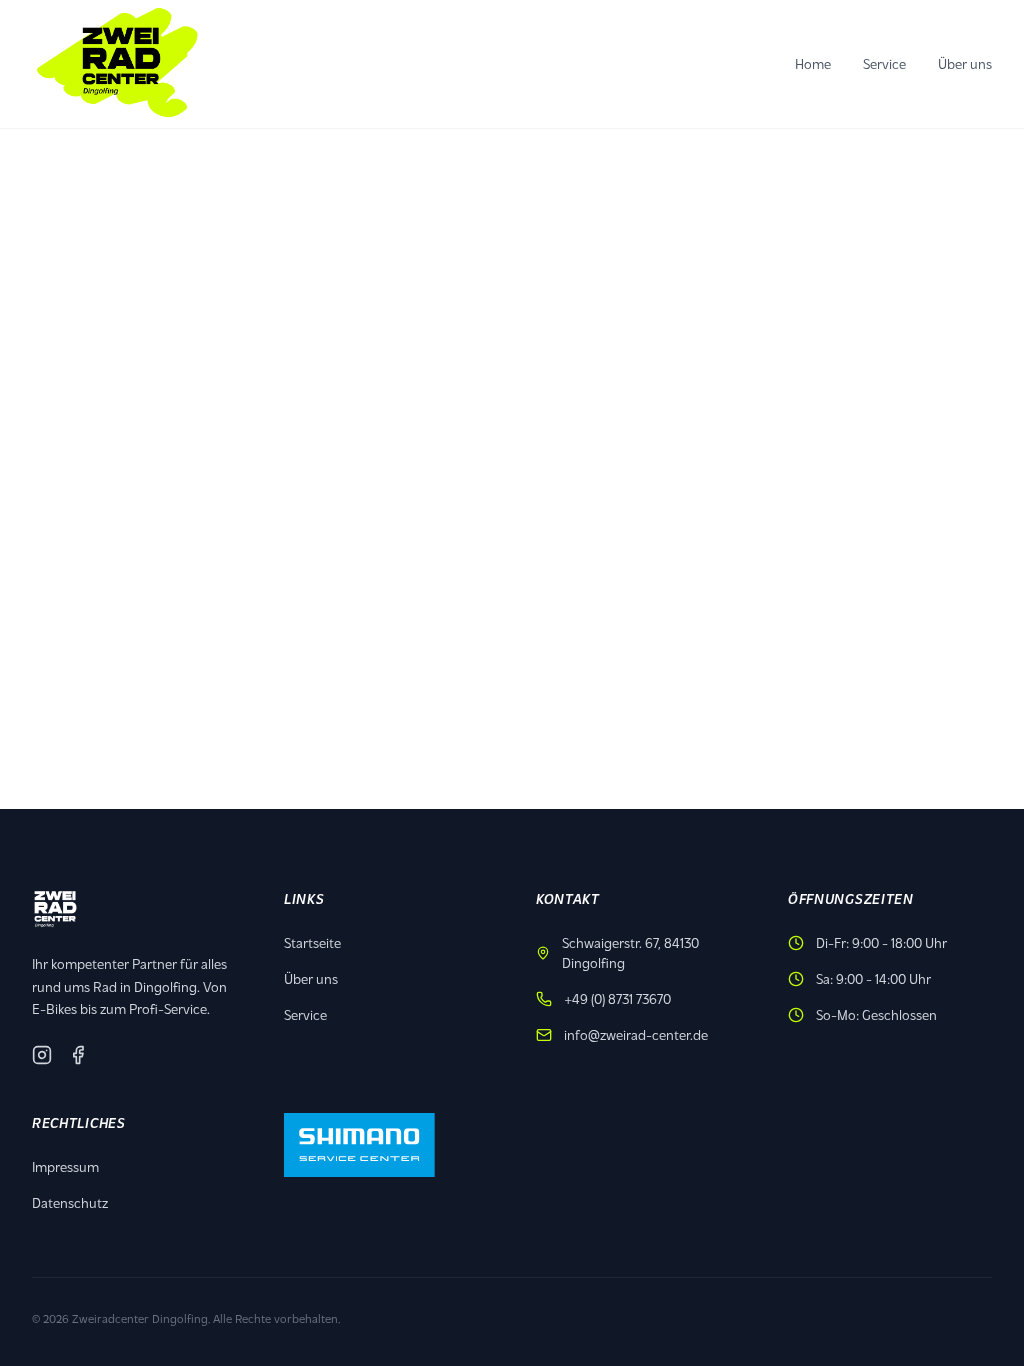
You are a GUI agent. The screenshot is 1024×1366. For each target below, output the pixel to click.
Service (884, 63)
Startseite (312, 942)
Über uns (965, 63)
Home (813, 63)
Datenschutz (70, 1202)
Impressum (65, 1166)
